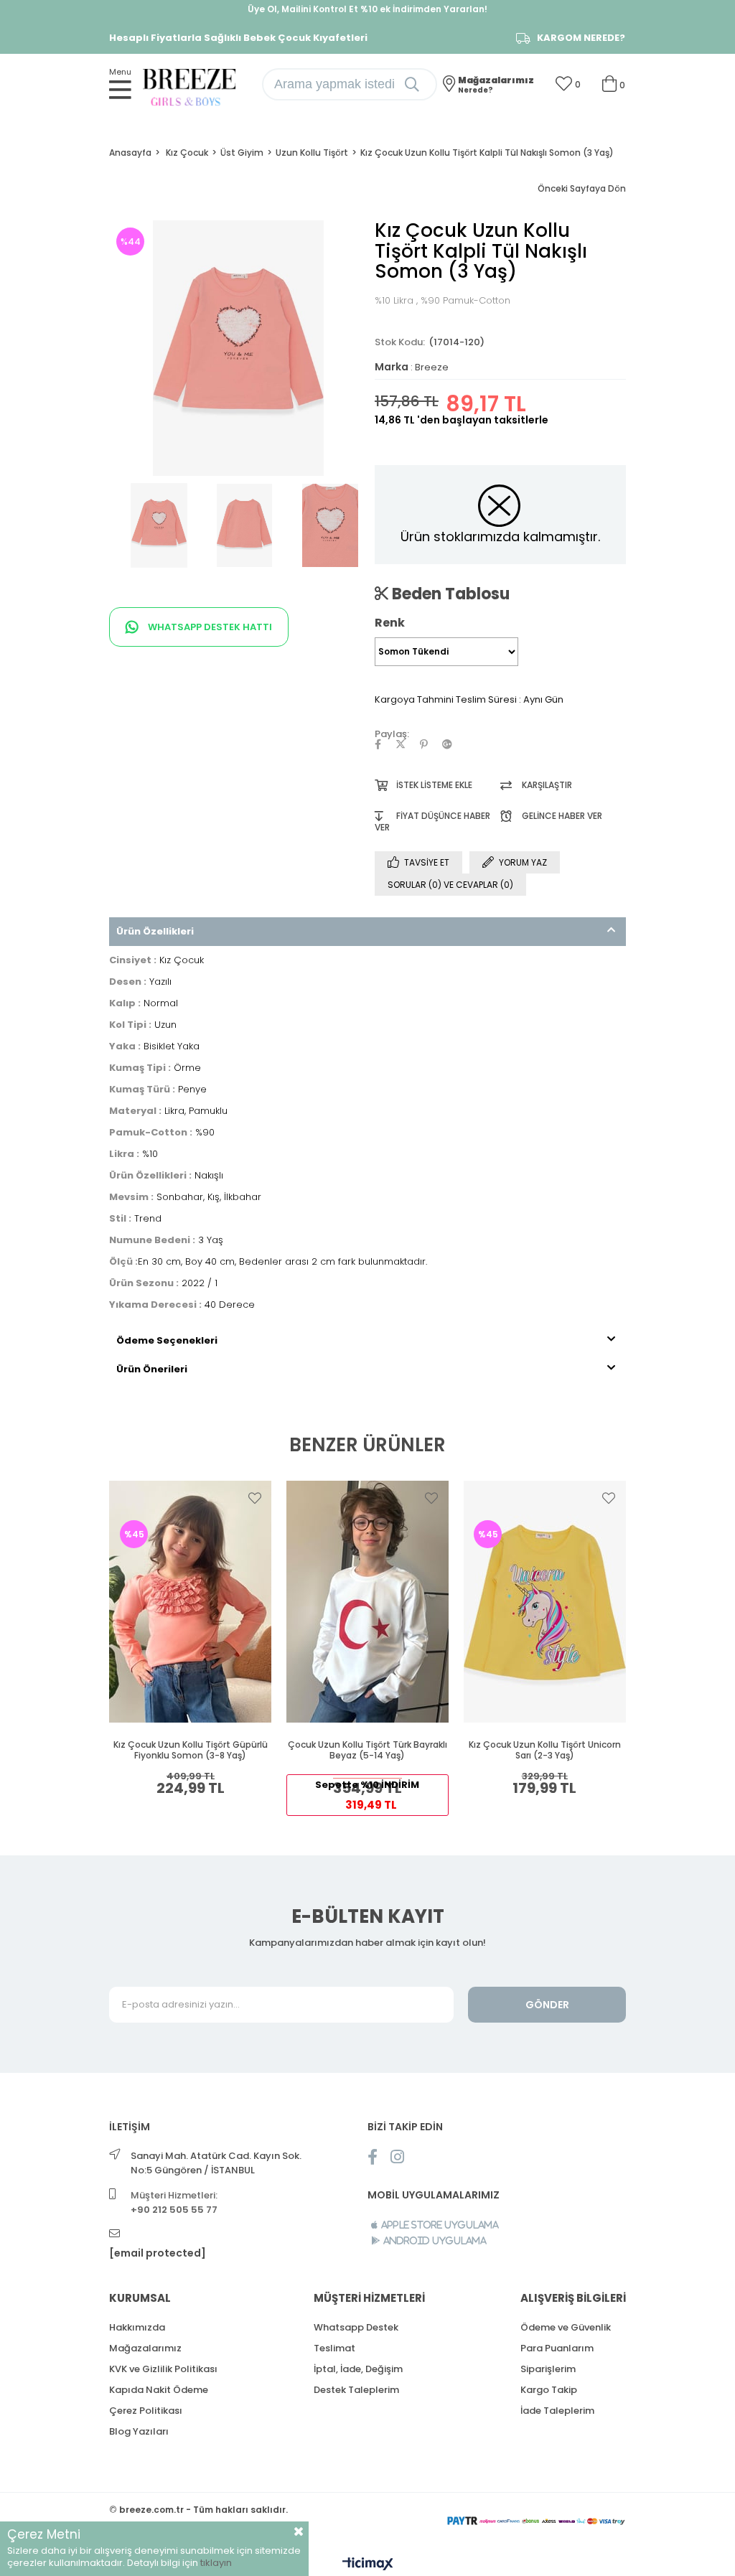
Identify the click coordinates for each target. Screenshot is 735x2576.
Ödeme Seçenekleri (167, 1340)
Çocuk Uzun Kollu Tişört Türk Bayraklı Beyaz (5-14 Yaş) (367, 1750)
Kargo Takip (549, 2390)
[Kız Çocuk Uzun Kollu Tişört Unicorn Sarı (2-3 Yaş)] (544, 1602)
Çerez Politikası (146, 2411)
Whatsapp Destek (356, 2327)
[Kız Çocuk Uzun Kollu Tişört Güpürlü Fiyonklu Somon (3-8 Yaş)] (191, 1602)
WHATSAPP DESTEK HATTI (209, 627)
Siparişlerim (548, 2369)
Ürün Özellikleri (155, 931)
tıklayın (216, 2563)
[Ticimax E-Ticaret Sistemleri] (368, 2565)
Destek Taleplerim (356, 2390)
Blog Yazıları (139, 2431)
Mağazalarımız (145, 2348)
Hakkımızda (137, 2327)
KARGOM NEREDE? (581, 38)
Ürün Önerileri (152, 1369)
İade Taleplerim (557, 2411)
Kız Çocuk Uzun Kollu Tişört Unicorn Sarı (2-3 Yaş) (545, 1750)
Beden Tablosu (449, 594)
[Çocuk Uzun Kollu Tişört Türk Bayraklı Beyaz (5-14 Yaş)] (368, 1602)
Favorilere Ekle (255, 1498)
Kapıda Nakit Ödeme (159, 2390)
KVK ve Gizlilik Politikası (163, 2369)
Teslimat (334, 2348)
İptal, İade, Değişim (358, 2369)
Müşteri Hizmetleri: (174, 2202)
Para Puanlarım (557, 2348)
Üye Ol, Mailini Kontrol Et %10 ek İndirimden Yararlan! (367, 9)
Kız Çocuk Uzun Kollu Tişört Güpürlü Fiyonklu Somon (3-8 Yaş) (191, 1750)
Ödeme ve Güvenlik (566, 2327)
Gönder (547, 2005)
